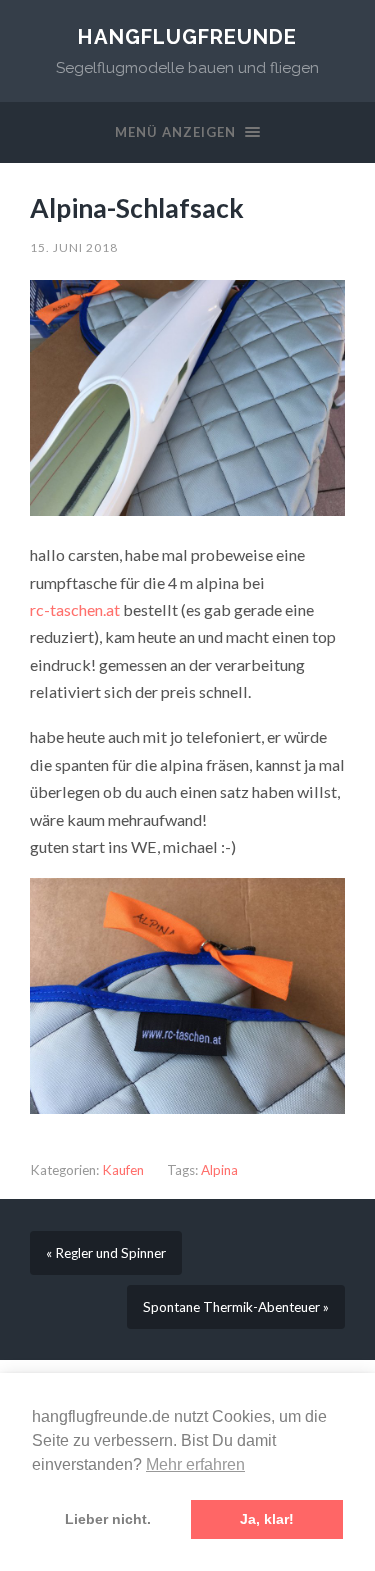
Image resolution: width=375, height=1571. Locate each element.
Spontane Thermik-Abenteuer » (236, 1307)
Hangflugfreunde (187, 37)
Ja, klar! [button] (267, 1519)
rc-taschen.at (75, 609)
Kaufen (123, 1170)
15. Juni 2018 (74, 247)
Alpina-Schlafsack (137, 208)
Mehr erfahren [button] (195, 1464)
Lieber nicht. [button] (108, 1519)
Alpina (219, 1170)
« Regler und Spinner (106, 1253)
